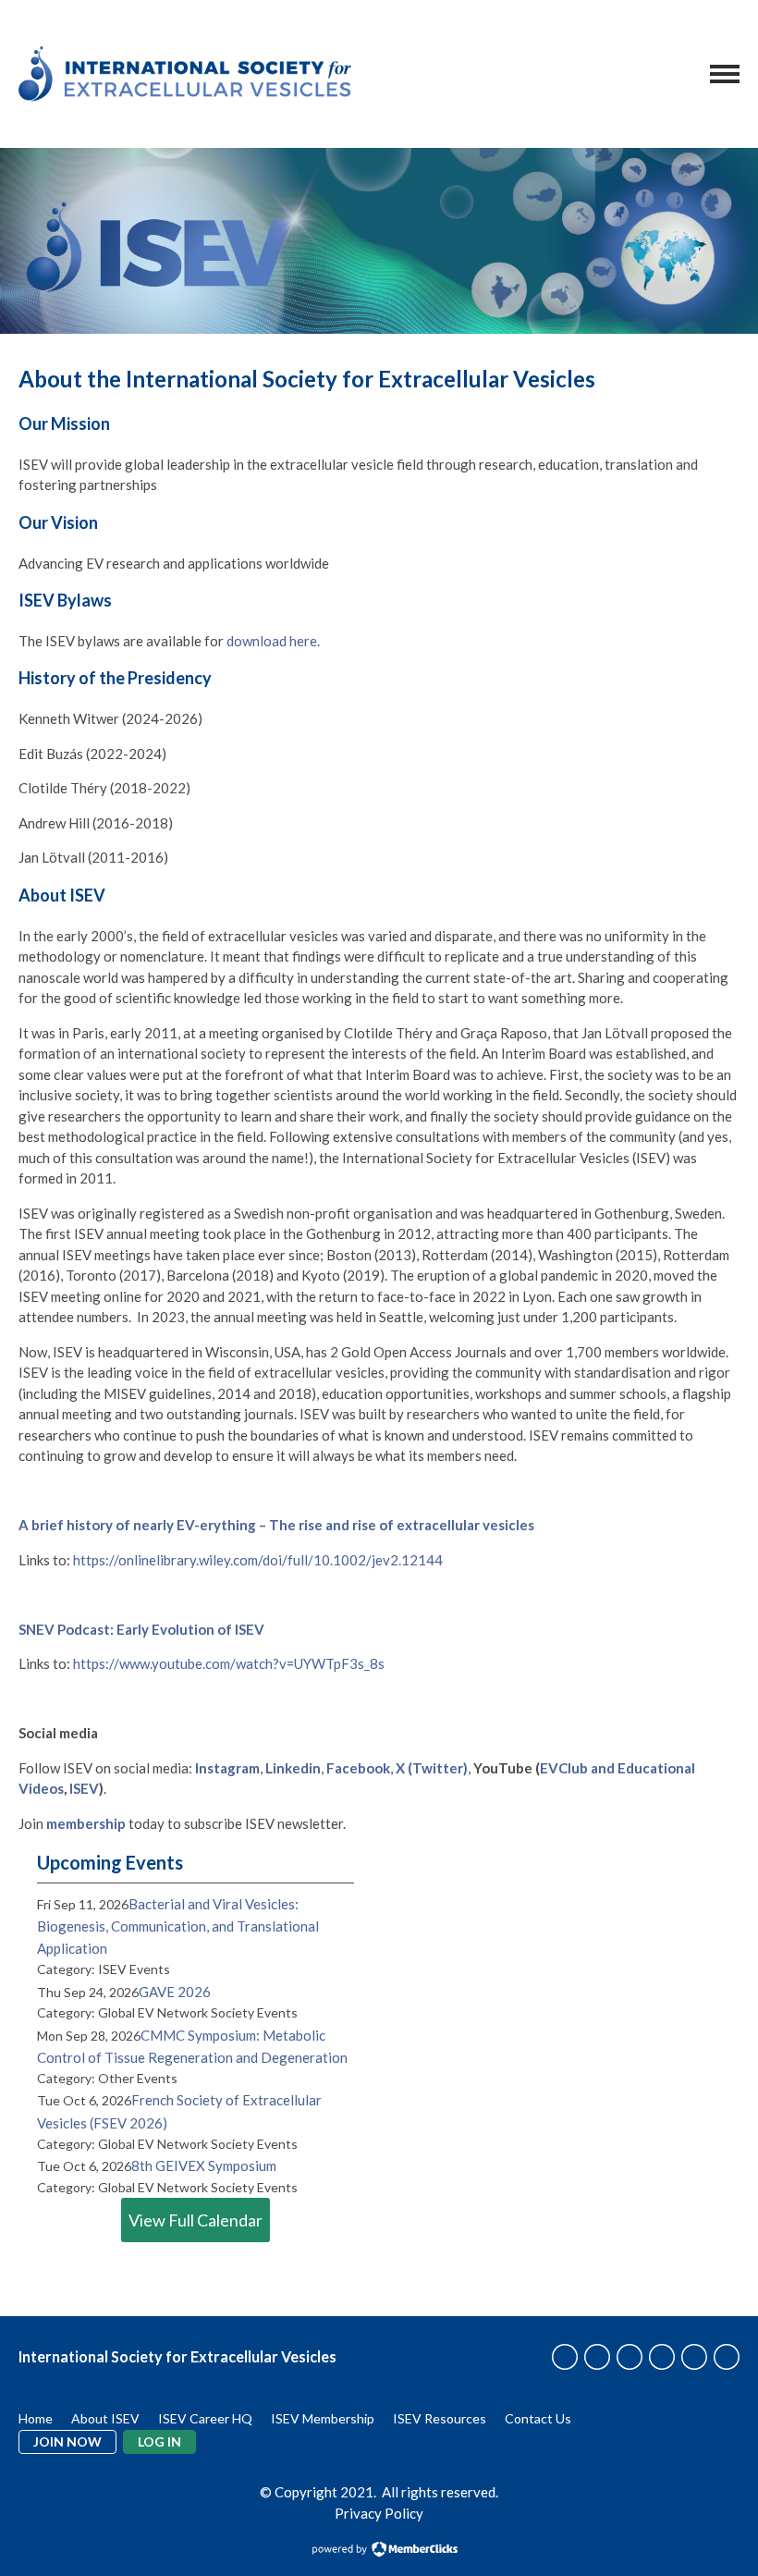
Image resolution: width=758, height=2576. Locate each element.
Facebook (358, 1768)
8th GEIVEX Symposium (204, 2165)
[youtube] (694, 2357)
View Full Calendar (196, 2220)
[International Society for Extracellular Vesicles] (185, 74)
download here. (273, 641)
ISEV (84, 1788)
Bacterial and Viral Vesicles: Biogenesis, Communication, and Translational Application (178, 1926)
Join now (67, 2441)
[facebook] (565, 2357)
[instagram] (662, 2357)
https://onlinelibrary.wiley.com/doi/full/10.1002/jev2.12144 (258, 1560)
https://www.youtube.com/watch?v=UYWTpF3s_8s (229, 1663)
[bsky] (727, 2357)
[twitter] (597, 2357)
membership (86, 1823)
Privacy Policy (379, 2513)
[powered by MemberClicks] (379, 2551)
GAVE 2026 (175, 1992)
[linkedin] (630, 2357)
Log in (159, 2441)
